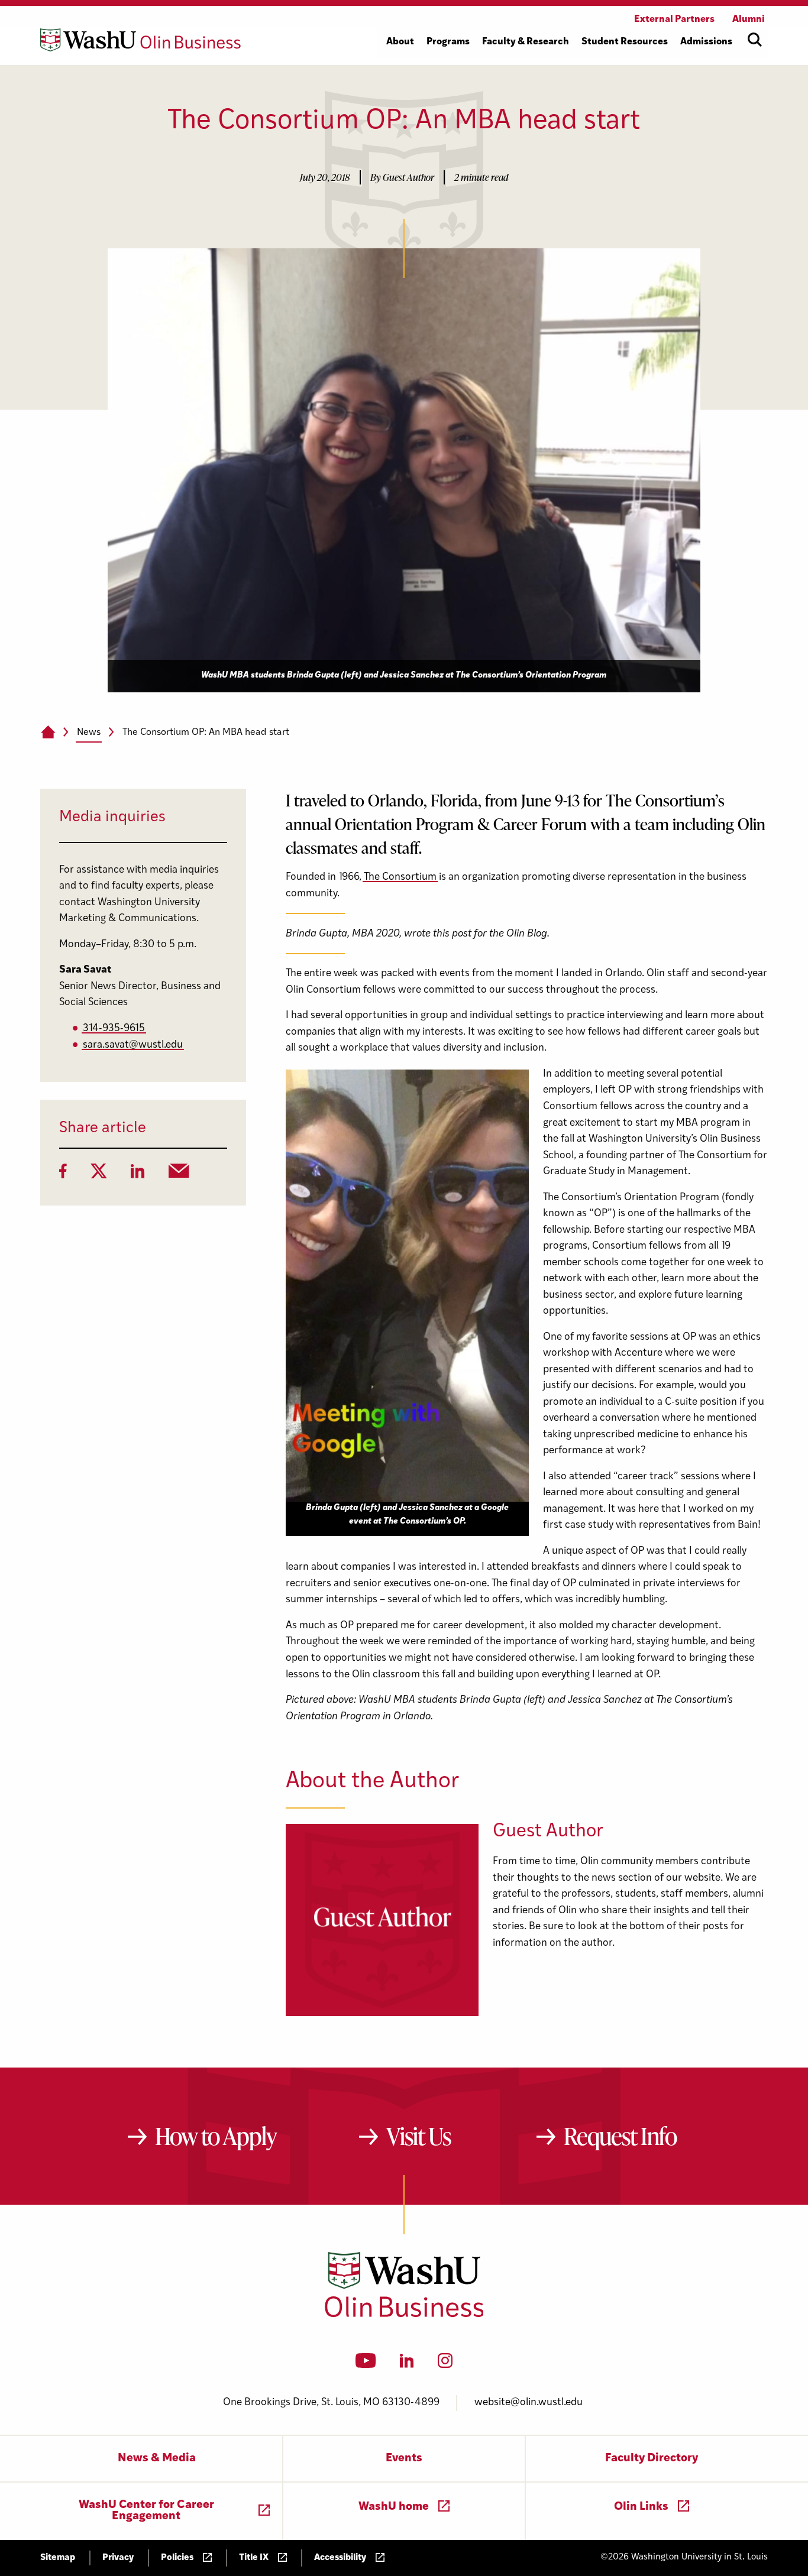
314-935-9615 (114, 1028)
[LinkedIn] (138, 1175)
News (89, 733)
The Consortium (400, 877)
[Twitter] (99, 1175)
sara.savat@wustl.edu (133, 1045)
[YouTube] (366, 2364)
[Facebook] (63, 1175)
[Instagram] (445, 2364)
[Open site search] (755, 40)
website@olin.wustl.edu (529, 2402)
